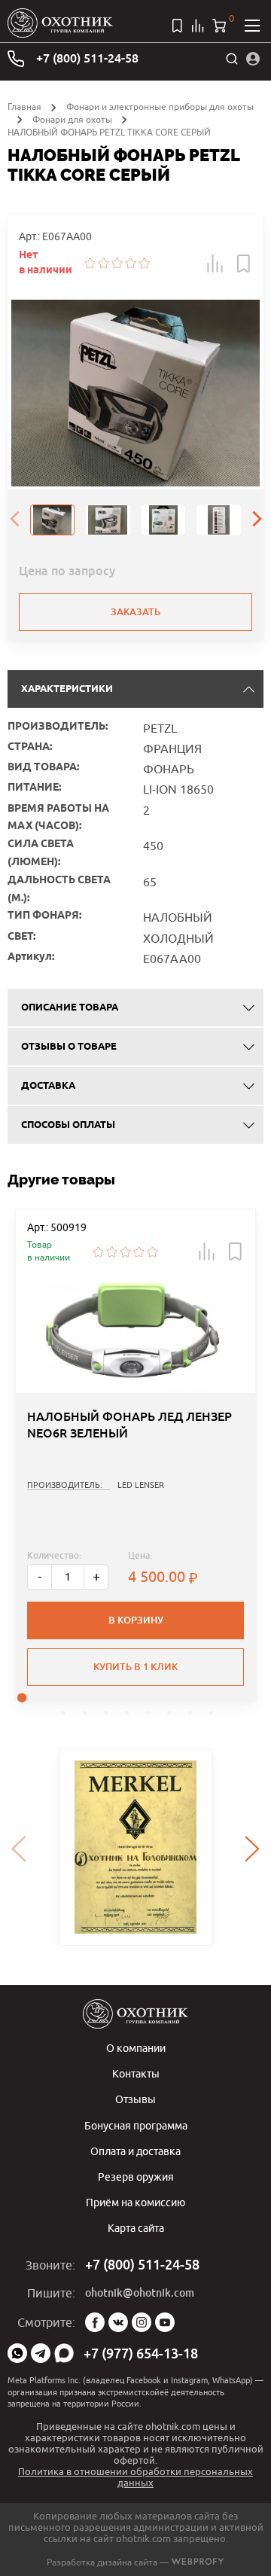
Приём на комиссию (135, 2202)
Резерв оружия (136, 2177)
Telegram (41, 2353)
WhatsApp (17, 2353)
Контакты (136, 2073)
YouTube (165, 2322)
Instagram (142, 2322)
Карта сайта (136, 2228)
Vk (118, 2322)
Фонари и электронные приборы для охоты (160, 107)
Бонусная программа (136, 2125)
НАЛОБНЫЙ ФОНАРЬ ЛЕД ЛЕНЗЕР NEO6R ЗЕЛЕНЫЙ (129, 1425)
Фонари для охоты (72, 119)
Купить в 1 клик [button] (135, 1667)
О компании (136, 2048)
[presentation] (14, 520)
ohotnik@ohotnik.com (140, 2293)
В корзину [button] (136, 1620)
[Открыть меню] (252, 26)
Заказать (135, 612)
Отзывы (135, 2099)
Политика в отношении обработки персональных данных (135, 2477)
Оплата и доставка (135, 2151)
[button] (215, 264)
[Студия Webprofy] (198, 2562)
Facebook (95, 2322)
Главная (24, 107)
